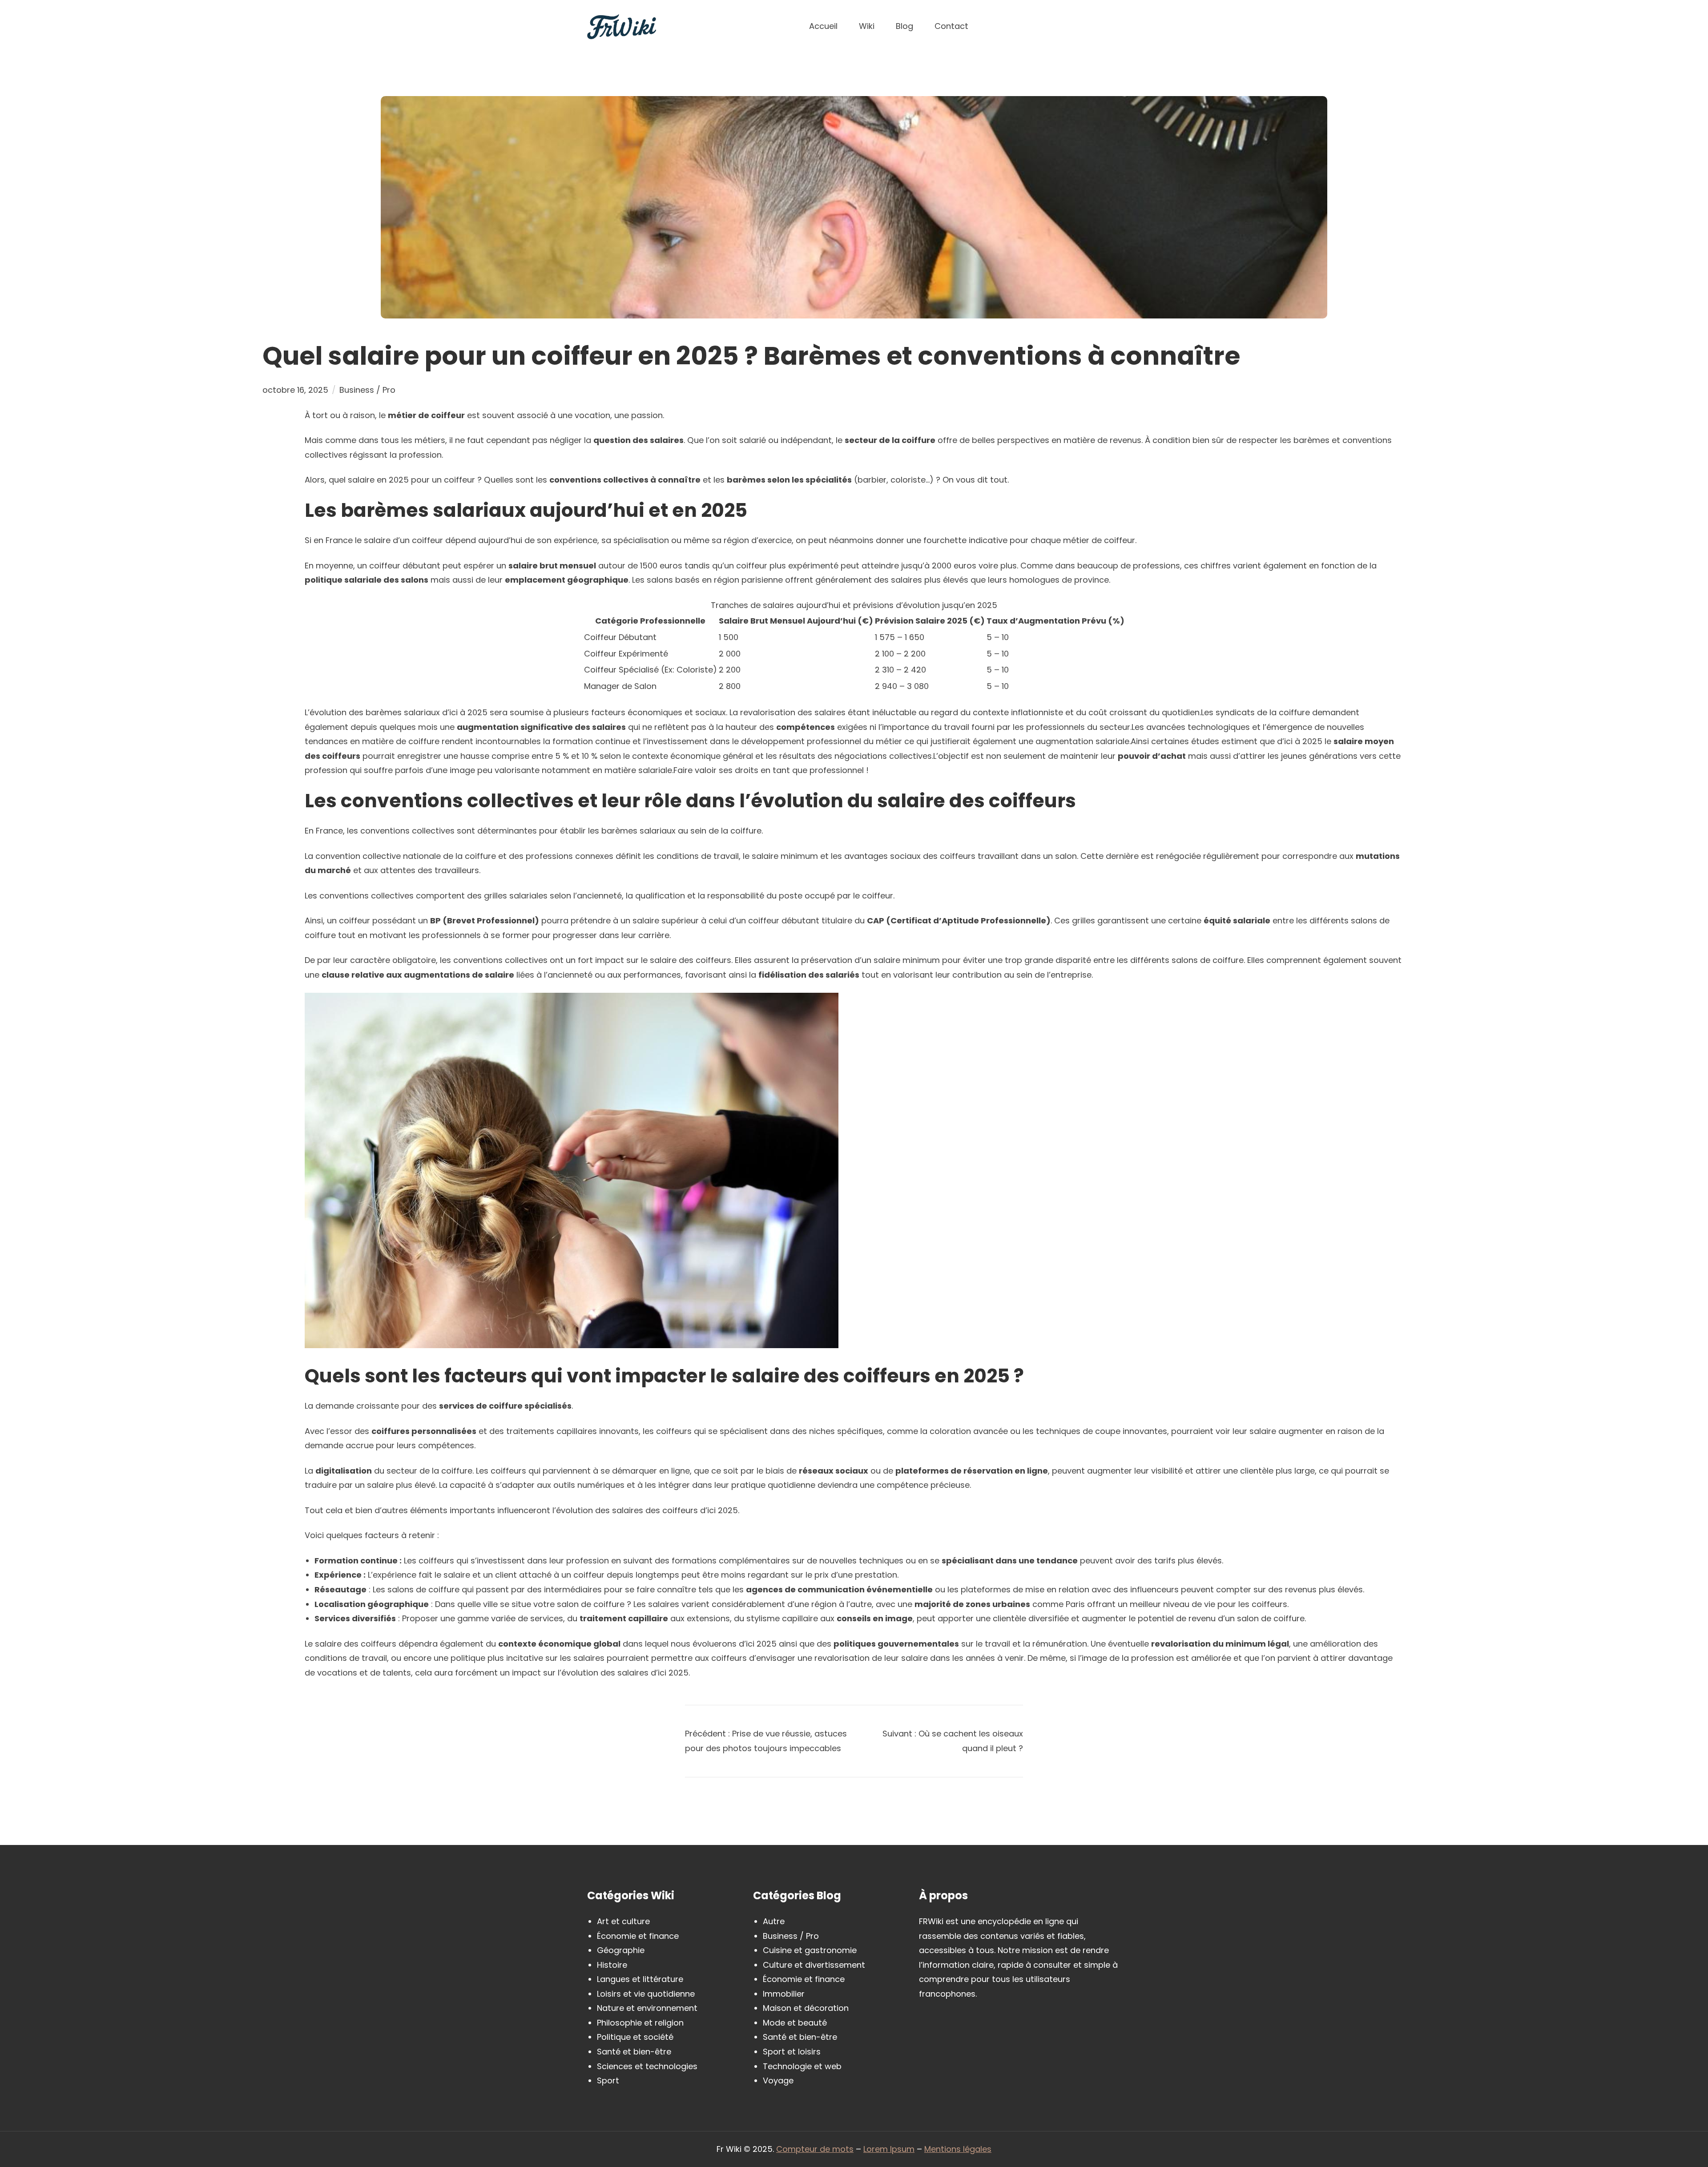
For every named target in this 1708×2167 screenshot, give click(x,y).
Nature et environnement (647, 2008)
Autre (774, 1921)
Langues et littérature (640, 1979)
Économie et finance (638, 1936)
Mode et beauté (795, 2023)
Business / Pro (367, 390)
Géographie (621, 1950)
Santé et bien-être (634, 2052)
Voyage (778, 2080)
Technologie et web (802, 2066)
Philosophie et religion (640, 2023)
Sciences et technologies (647, 2066)
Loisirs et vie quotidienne (646, 1994)
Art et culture (623, 1921)
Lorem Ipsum (889, 2149)
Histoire (612, 1965)
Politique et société (635, 2037)
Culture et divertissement (814, 1965)
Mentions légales (958, 2149)
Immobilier (784, 1994)
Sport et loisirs (792, 2052)
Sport (608, 2080)
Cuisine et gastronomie (810, 1950)
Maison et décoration (806, 2008)
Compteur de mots (815, 2149)
